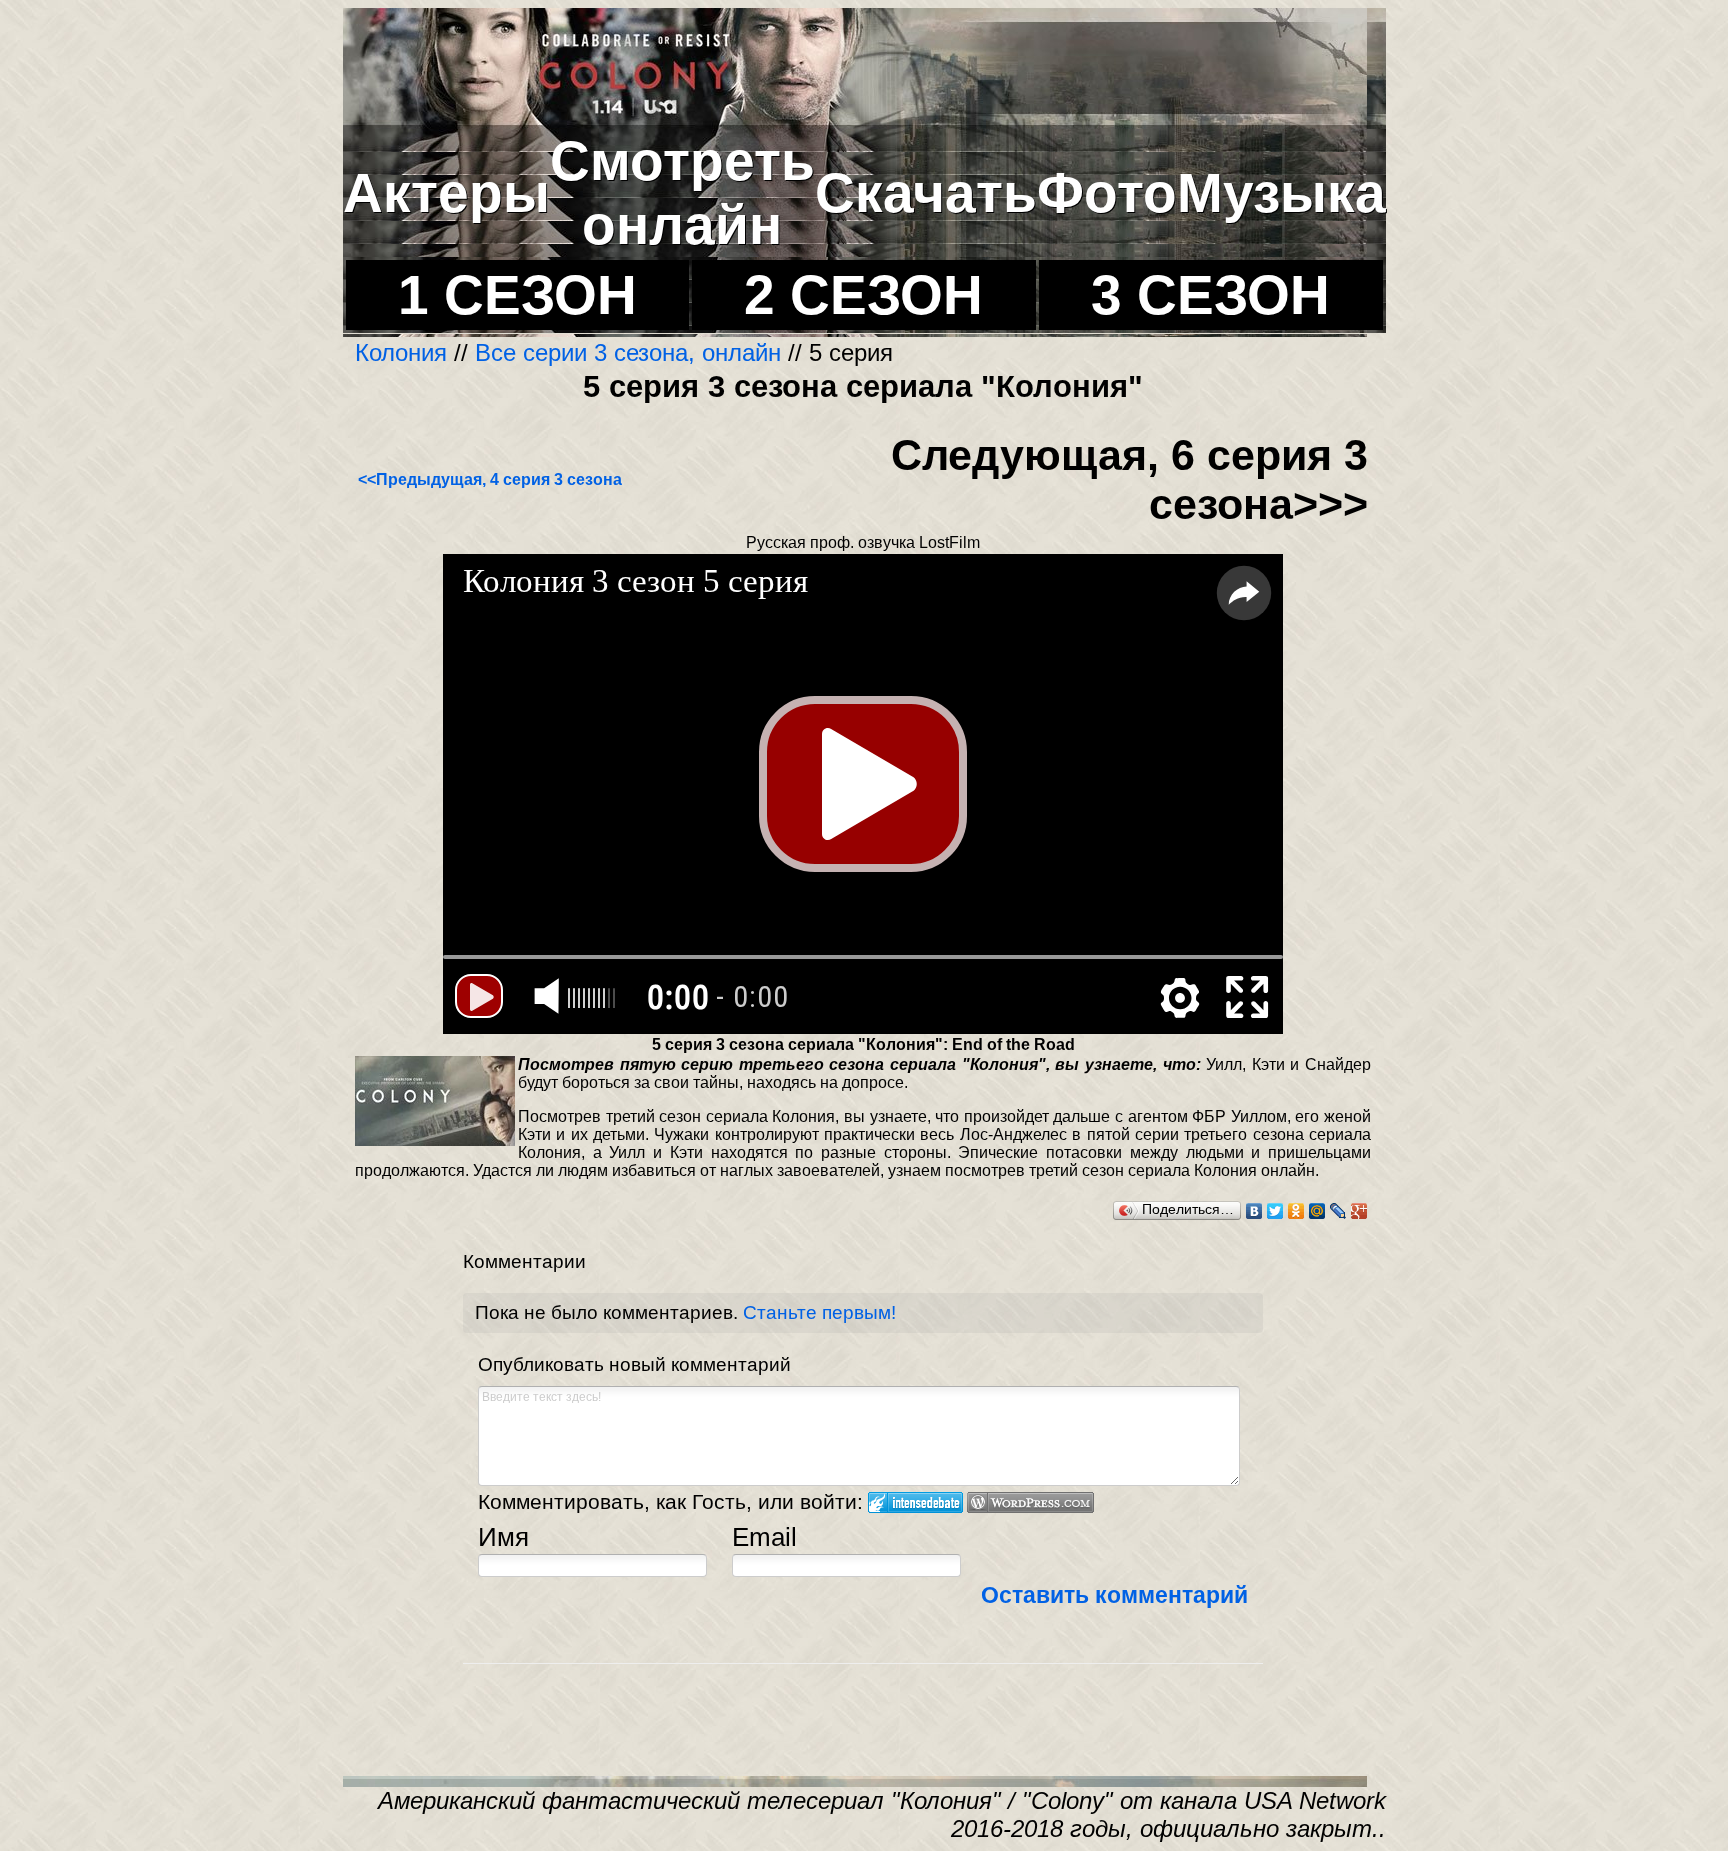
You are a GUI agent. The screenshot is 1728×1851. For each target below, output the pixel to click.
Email (764, 1537)
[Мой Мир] (1317, 1211)
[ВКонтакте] (1254, 1211)
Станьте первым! (819, 1312)
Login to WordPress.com (1030, 1502)
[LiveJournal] (1338, 1211)
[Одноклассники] (1296, 1211)
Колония (404, 352)
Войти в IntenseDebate (915, 1502)
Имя (503, 1537)
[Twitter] (1275, 1211)
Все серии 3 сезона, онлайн (628, 352)
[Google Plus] (1359, 1211)
